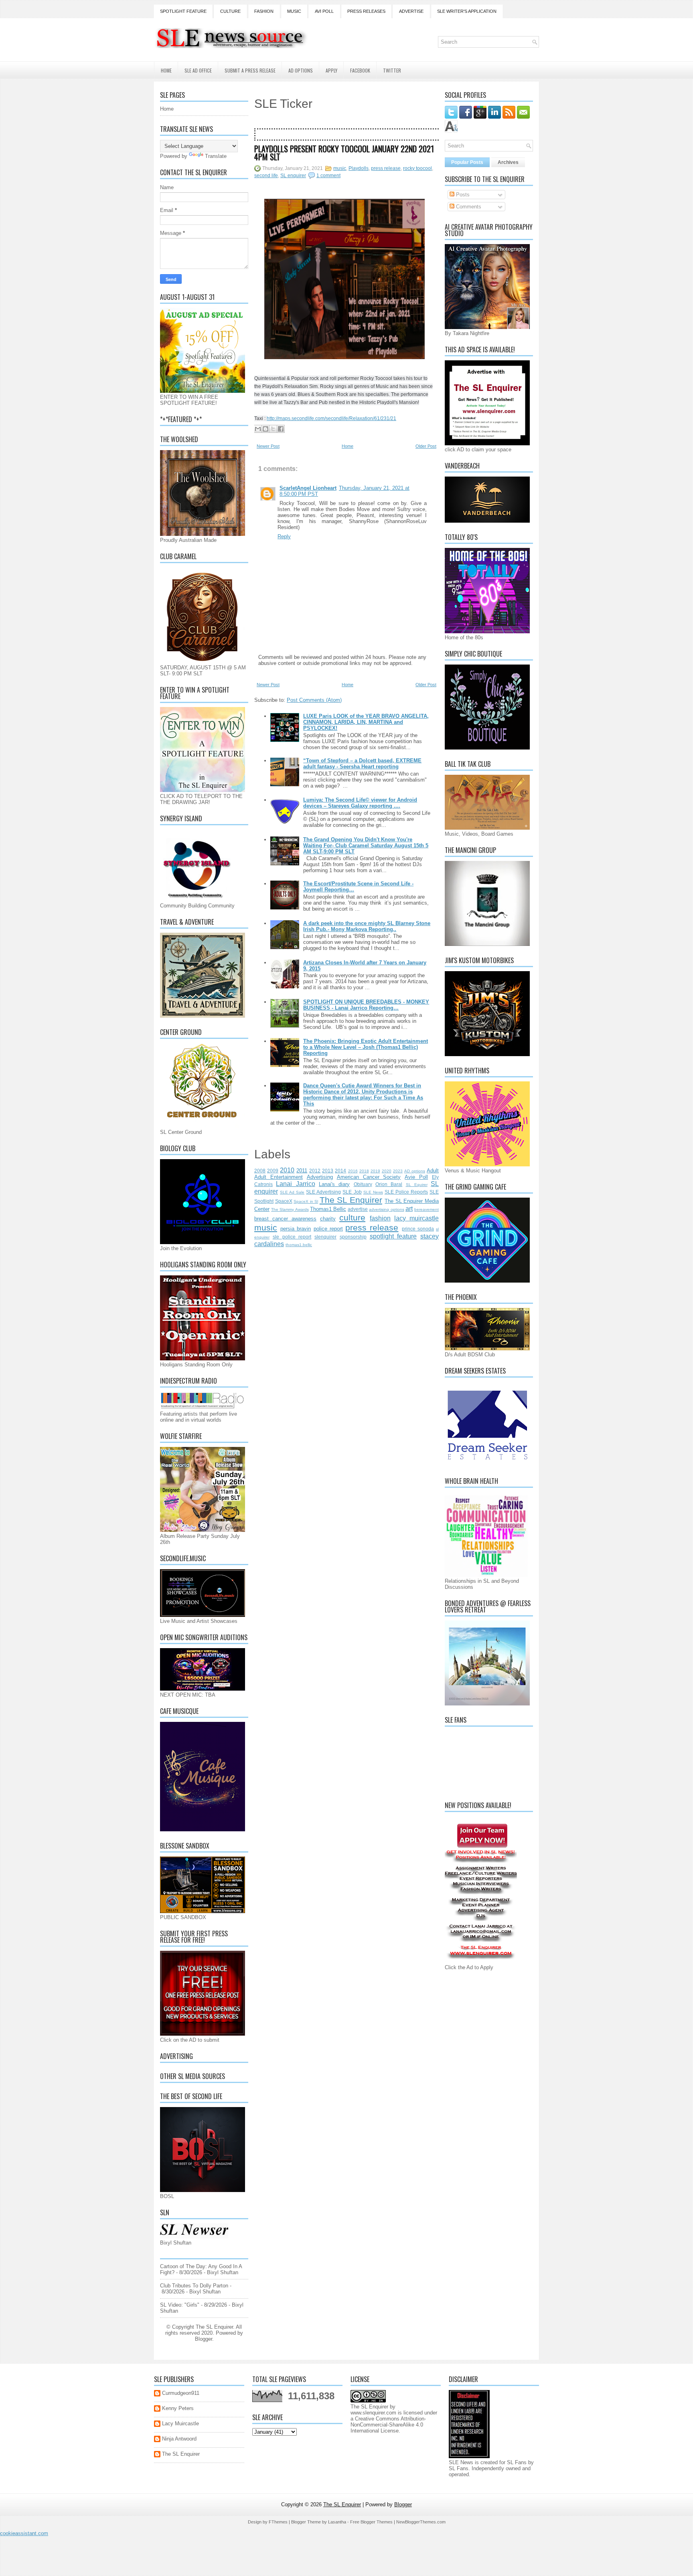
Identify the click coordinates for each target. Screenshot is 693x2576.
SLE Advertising (323, 1192)
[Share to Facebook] (281, 429)
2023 (398, 1171)
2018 (364, 1171)
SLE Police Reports (406, 1192)
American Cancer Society (369, 1177)
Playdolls (359, 168)
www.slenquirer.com (373, 2413)
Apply (331, 70)
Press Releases (366, 11)
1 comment (328, 176)
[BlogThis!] (265, 429)
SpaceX (284, 1201)
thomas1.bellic (299, 1245)
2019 (375, 1171)
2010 (287, 1170)
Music (294, 11)
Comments (468, 207)
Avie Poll (416, 1177)
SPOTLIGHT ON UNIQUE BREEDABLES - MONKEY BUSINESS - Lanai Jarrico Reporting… (366, 1005)
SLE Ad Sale (292, 1192)
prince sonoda (418, 1229)
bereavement (427, 1209)
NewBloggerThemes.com (421, 2522)
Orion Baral (389, 1184)
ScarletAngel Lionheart (308, 488)
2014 (340, 1171)
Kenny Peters (178, 2408)
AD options (415, 1171)
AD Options (301, 70)
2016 (353, 1171)
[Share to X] (273, 429)
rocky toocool (417, 168)
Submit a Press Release (250, 70)
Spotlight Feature (183, 11)
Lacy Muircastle (180, 2423)
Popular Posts (467, 162)
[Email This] (258, 429)
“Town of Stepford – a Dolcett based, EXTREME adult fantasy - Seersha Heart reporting (362, 764)
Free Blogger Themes (371, 2522)
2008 (260, 1171)
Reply (284, 536)
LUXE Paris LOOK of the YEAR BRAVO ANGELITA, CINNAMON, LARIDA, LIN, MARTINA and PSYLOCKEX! (366, 722)
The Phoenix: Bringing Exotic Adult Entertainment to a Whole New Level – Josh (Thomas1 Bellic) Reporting (366, 1047)
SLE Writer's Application (467, 11)
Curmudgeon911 (181, 2393)
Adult (433, 1171)
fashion (380, 1218)
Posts (462, 195)
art (409, 1209)
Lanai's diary (334, 1184)
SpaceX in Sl (306, 1201)
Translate (216, 156)
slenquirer (325, 1237)
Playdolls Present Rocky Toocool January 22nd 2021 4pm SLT (344, 153)
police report (328, 1229)
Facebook (360, 70)
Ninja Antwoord (179, 2439)
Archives (508, 162)
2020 (387, 1171)
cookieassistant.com (24, 2533)
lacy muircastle (416, 1218)
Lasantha (337, 2522)
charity (328, 1219)
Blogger (204, 2339)
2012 (315, 1171)
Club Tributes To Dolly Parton (194, 2286)
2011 (302, 1171)
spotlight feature (393, 1236)
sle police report (292, 1237)
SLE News (373, 1192)
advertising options (386, 1209)
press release (386, 168)
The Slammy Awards (290, 1209)
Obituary (363, 1184)
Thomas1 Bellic (328, 1209)
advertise (358, 1209)
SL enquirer (293, 176)
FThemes (278, 2522)
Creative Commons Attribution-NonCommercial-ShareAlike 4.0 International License (388, 2425)
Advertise (411, 11)
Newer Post (268, 446)
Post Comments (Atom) (314, 700)
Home (166, 70)
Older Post (426, 446)
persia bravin (296, 1229)
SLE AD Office (198, 70)
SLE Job (352, 1192)
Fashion (264, 11)
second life (266, 176)
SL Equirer (417, 1185)
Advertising (320, 1177)
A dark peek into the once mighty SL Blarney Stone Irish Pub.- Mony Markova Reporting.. (367, 926)
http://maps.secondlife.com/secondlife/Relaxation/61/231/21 (331, 418)
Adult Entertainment (279, 1177)
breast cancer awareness (285, 1219)
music (340, 168)
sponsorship (353, 1237)
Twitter (392, 70)
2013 (328, 1171)
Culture (230, 11)
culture (352, 1217)
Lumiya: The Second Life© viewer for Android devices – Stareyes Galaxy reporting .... (360, 803)
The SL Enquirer (351, 1200)
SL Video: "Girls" (180, 2305)
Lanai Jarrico (295, 1184)
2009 (273, 1171)
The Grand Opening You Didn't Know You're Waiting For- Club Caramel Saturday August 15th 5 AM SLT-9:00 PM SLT (366, 846)
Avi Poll (324, 11)
